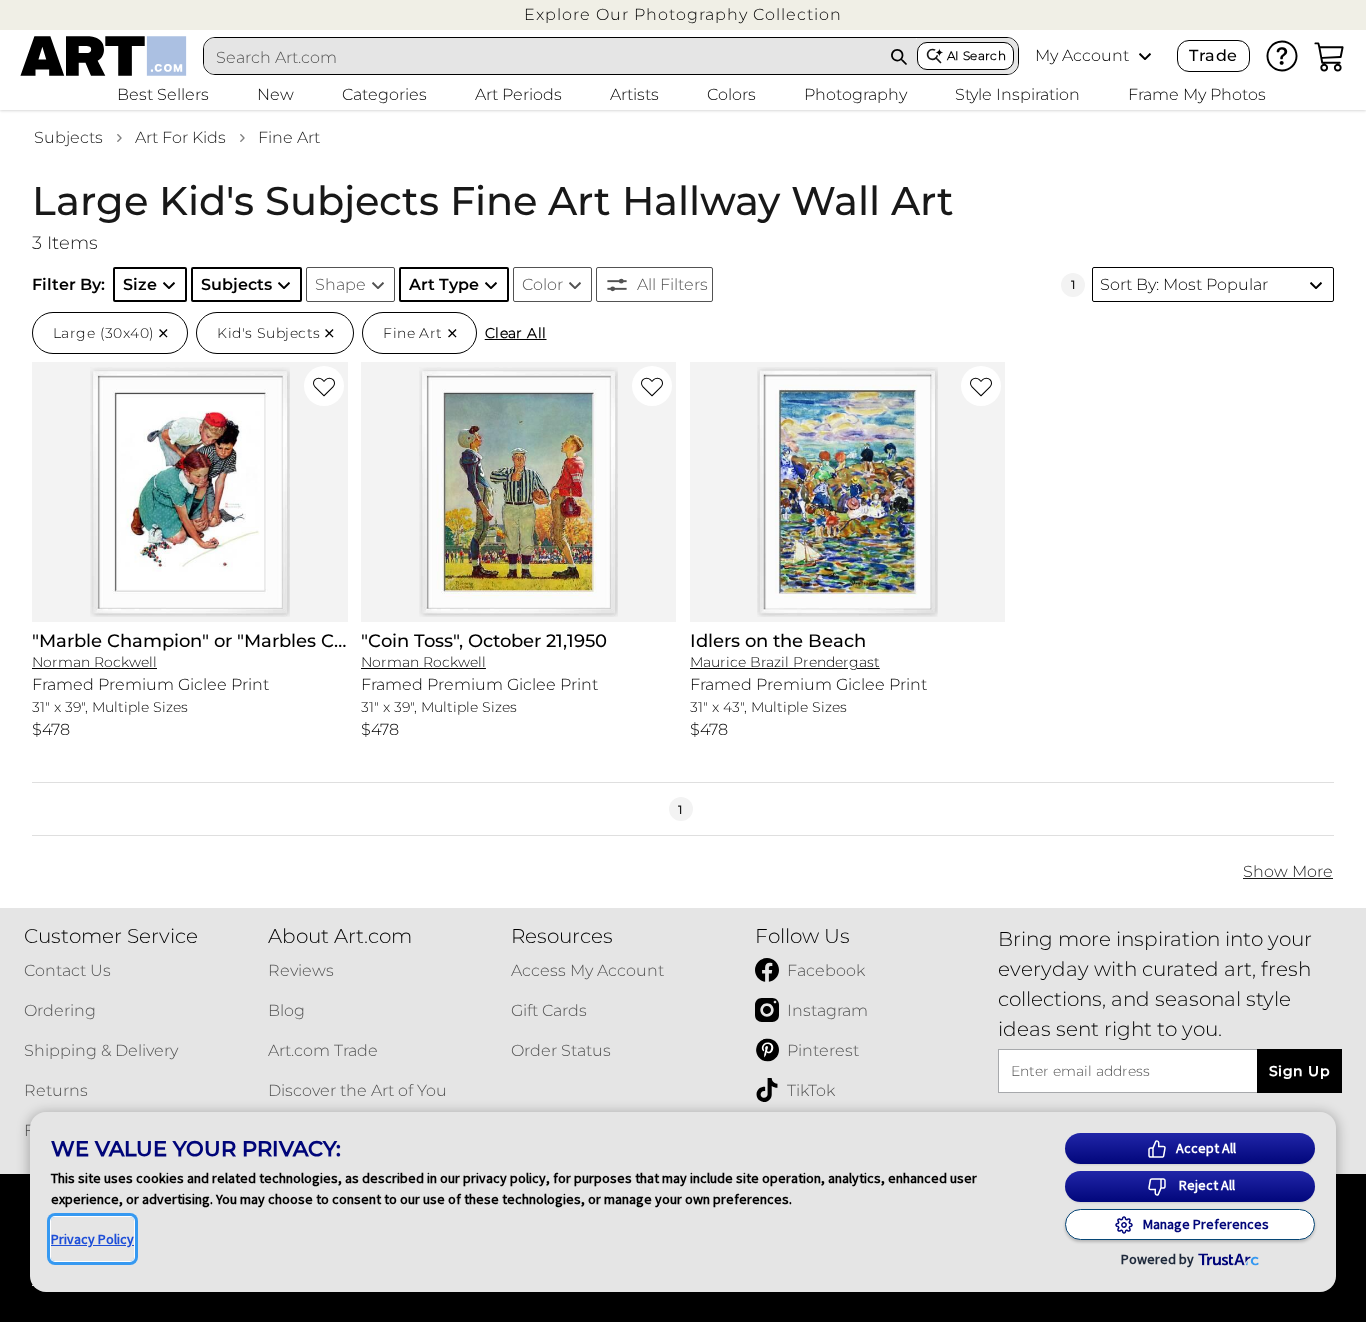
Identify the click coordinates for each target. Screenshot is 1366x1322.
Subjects (68, 137)
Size (140, 284)
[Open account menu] (1145, 56)
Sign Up (1299, 1071)
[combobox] (542, 57)
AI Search (976, 55)
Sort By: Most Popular (1184, 284)
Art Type (444, 284)
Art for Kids (180, 137)
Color (542, 284)
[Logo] (103, 56)
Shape (340, 284)
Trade (1213, 55)
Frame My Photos (1197, 94)
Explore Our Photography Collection (683, 14)
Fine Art (289, 137)
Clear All (516, 333)
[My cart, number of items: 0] (1330, 56)
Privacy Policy (92, 1239)
